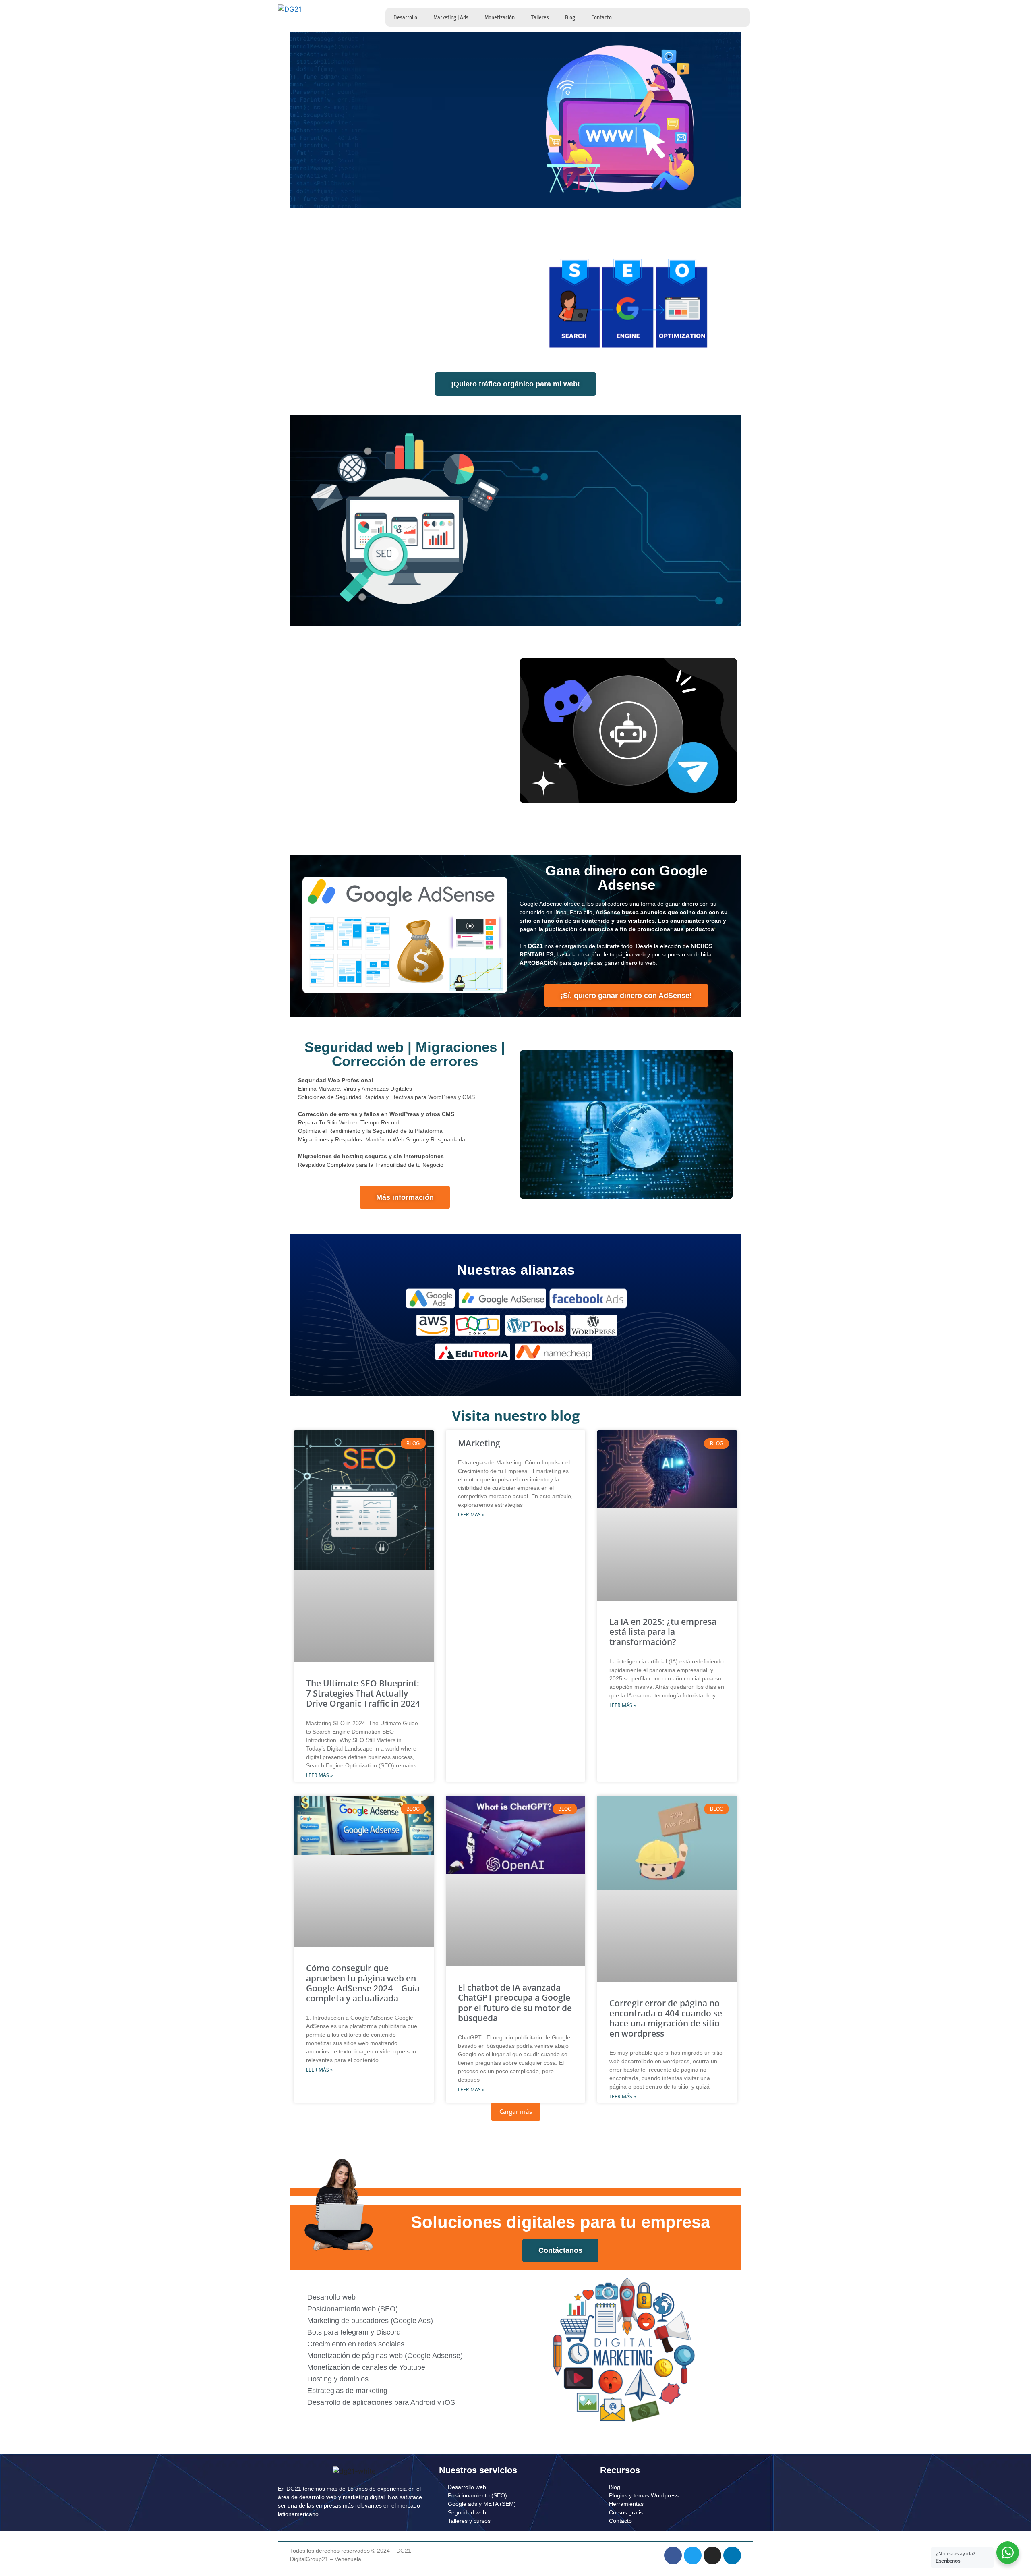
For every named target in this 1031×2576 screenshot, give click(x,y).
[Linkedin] (732, 2555)
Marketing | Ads (451, 17)
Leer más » (319, 1775)
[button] (516, 2112)
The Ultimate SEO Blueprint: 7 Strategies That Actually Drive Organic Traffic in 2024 (363, 1693)
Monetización (500, 17)
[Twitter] (693, 2555)
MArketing (479, 1443)
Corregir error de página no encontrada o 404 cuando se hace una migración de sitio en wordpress (666, 2018)
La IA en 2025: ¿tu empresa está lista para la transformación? (663, 1632)
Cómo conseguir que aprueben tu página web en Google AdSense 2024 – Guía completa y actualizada (363, 1983)
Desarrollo (405, 17)
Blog (570, 17)
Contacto (601, 17)
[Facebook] (673, 2555)
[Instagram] (712, 2555)
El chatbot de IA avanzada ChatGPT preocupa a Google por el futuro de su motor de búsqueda (515, 2003)
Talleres (540, 17)
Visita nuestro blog (516, 1415)
